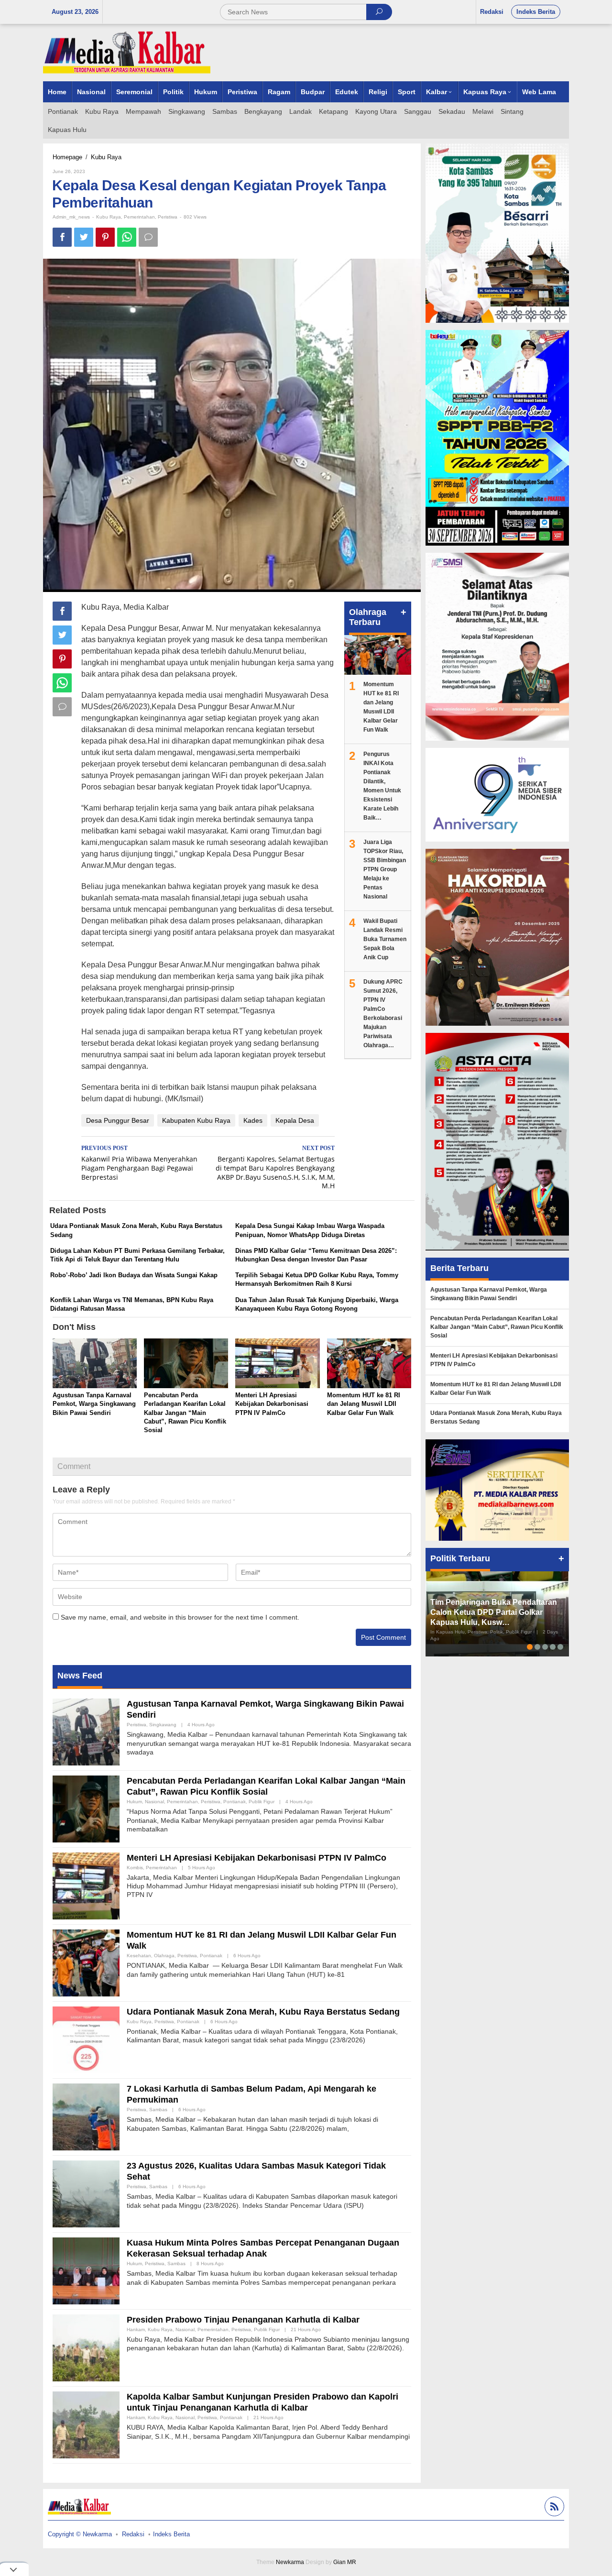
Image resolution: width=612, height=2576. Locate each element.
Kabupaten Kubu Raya (196, 1120)
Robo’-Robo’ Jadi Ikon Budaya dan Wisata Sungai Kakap (134, 1275)
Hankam (136, 2329)
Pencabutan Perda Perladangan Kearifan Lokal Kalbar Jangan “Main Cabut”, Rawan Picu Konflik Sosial (185, 1413)
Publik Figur (262, 1802)
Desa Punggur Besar (118, 1120)
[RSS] (553, 2508)
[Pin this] (105, 237)
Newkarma (290, 2562)
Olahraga (164, 1956)
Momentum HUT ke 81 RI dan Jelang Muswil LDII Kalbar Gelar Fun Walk (364, 1404)
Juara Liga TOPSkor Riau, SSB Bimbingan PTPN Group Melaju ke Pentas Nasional (385, 869)
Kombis (135, 1868)
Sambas (158, 2110)
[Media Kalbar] (127, 52)
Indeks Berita (171, 2534)
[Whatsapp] (127, 237)
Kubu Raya (109, 217)
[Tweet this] (84, 237)
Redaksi (133, 2534)
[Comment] (148, 237)
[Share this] (62, 237)
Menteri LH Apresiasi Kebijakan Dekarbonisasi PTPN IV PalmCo (272, 1404)
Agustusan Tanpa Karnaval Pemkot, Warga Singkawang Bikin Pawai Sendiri (94, 1404)
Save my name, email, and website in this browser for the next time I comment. (180, 1617)
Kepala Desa (295, 1120)
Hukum (134, 1802)
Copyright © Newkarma (80, 2534)
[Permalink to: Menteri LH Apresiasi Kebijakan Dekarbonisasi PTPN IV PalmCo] (277, 1364)
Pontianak (235, 1802)
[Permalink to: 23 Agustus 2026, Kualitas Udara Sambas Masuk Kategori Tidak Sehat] (86, 2193)
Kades (253, 1120)
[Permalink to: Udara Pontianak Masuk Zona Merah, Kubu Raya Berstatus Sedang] (86, 2039)
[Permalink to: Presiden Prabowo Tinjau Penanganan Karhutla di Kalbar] (86, 2347)
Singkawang (163, 1725)
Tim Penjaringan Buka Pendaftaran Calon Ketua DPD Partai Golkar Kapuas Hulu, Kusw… (494, 1612)
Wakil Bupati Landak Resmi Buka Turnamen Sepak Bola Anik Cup (385, 939)
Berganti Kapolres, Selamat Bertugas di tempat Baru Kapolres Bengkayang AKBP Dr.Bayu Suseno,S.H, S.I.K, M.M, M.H (275, 1168)
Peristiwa (168, 217)
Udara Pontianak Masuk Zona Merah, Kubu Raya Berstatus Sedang (263, 2012)
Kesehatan (139, 1956)
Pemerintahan (139, 217)
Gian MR (345, 2562)
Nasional (154, 1802)
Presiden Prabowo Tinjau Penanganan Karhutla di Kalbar (243, 2320)
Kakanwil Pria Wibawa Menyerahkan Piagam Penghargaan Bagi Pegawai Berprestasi (139, 1163)
